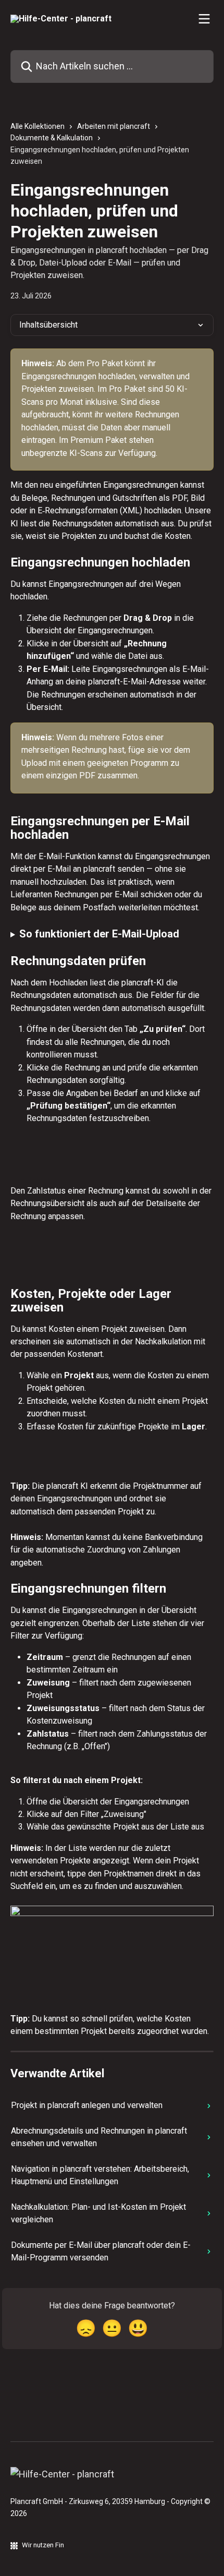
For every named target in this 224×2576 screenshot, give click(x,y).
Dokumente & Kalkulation (52, 138)
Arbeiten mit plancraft (114, 126)
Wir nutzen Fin (43, 2545)
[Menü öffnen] (204, 19)
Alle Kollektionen (38, 126)
